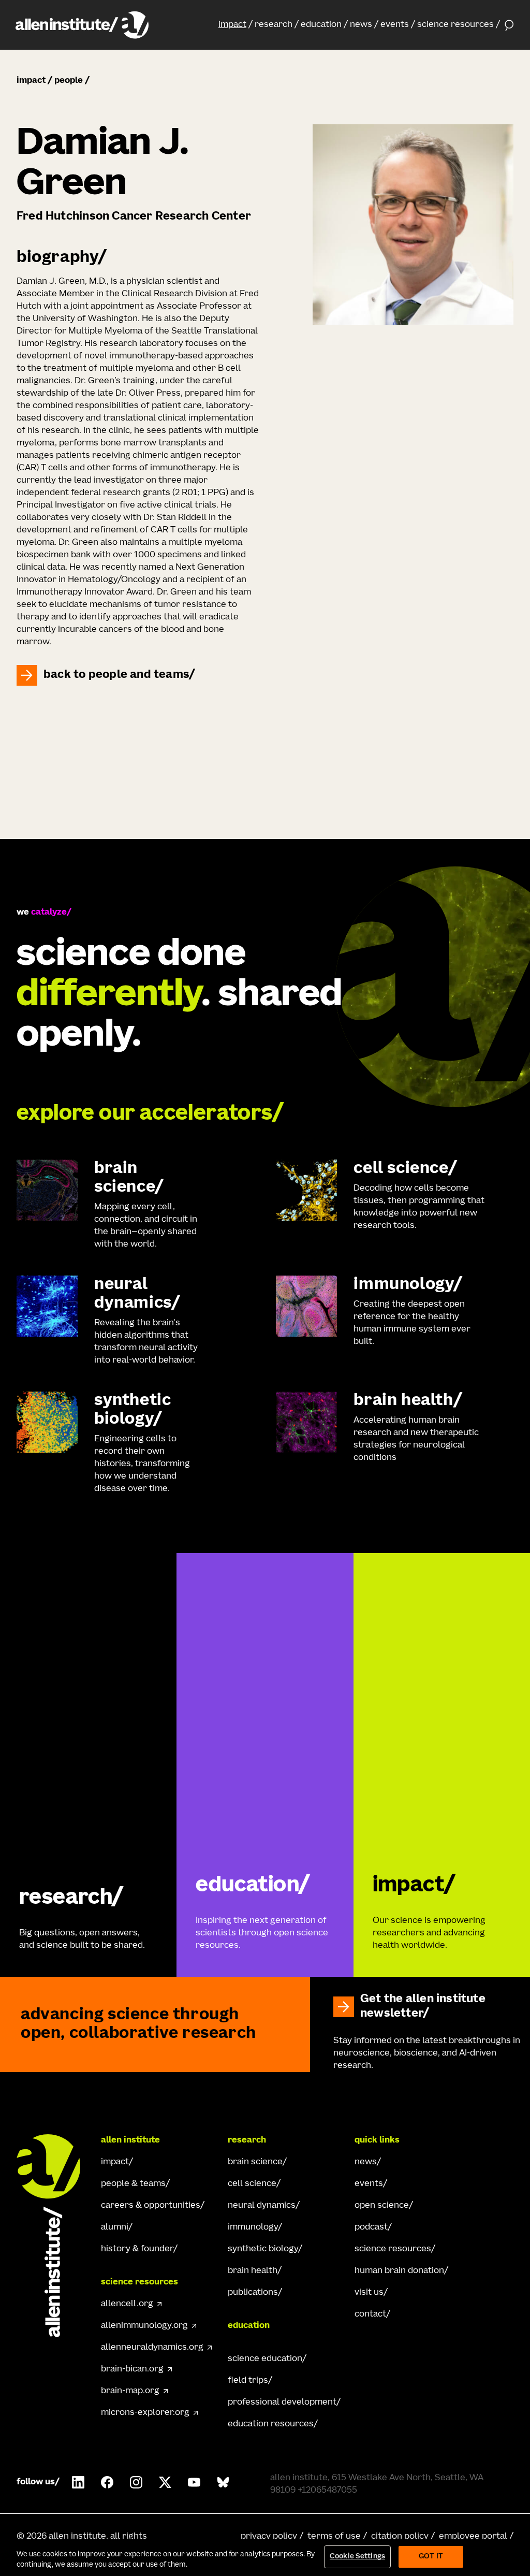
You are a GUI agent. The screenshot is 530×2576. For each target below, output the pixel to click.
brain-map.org (130, 2391)
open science (382, 2206)
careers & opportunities (151, 2206)
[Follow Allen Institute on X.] (165, 2482)
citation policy (400, 2537)
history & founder (137, 2249)
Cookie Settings (357, 2557)
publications (253, 2293)
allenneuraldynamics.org (152, 2348)
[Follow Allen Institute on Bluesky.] (223, 2482)
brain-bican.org (132, 2369)
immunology (253, 2227)
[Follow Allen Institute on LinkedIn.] (78, 2482)
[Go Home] (54, 2236)
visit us (369, 2293)
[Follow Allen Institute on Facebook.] (107, 2482)
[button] (235, 25)
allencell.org (127, 2304)
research (274, 25)
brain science (255, 2162)
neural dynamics (262, 2206)
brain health (253, 2271)
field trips (248, 2381)
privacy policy (269, 2537)
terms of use (334, 2537)
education (321, 25)
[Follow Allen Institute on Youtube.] (194, 2482)
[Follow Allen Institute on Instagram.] (136, 2482)
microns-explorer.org (145, 2413)
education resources (271, 2424)
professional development (282, 2403)
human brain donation (399, 2271)
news (361, 25)
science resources (455, 25)
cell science (252, 2184)
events (395, 25)
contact (370, 2314)
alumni (115, 2227)
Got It (431, 2557)
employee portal (473, 2537)
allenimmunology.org (144, 2326)
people (69, 81)
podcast (371, 2227)
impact (232, 25)
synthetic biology (263, 2249)
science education (265, 2359)
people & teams (133, 2184)
